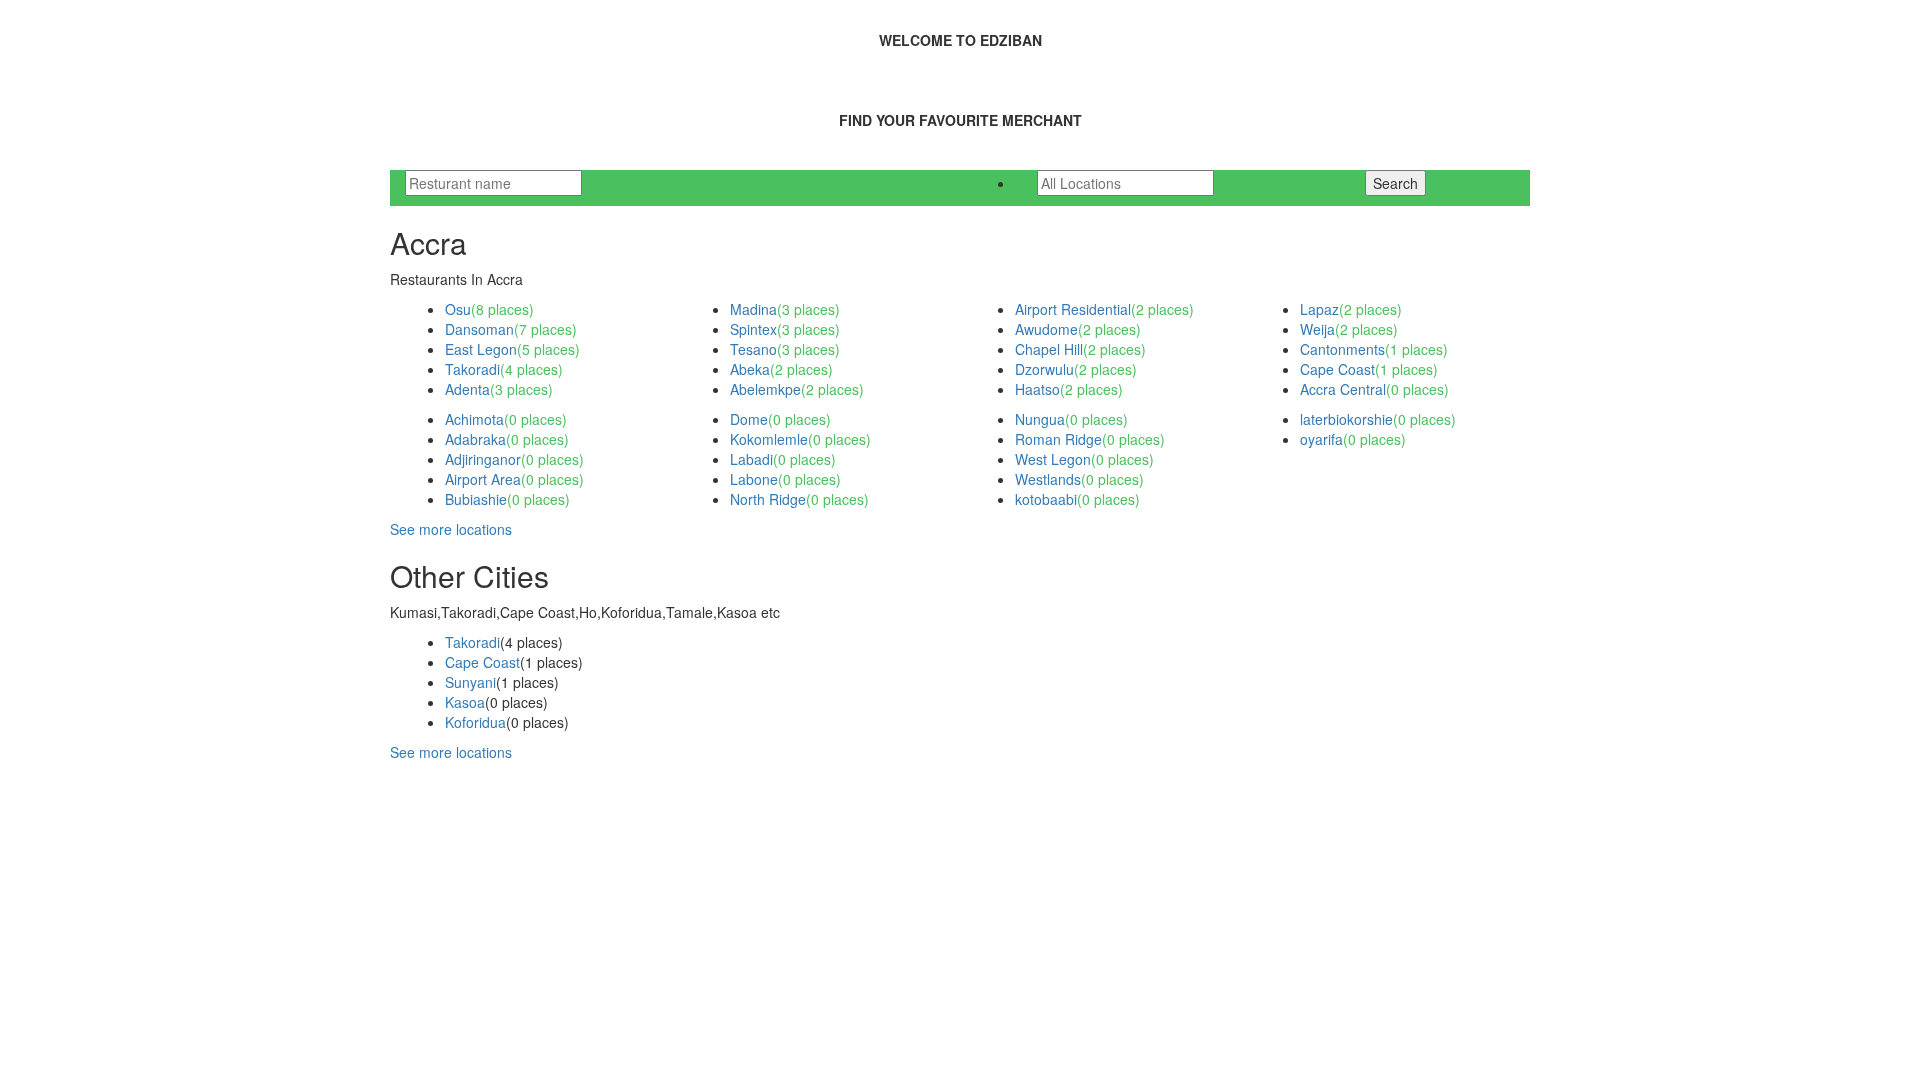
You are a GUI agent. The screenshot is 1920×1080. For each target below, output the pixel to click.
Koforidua (475, 722)
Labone (754, 479)
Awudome (1046, 329)
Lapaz (1319, 309)
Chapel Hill (1049, 349)
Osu (458, 309)
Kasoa (465, 702)
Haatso (1037, 389)
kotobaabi (1046, 499)
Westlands (1048, 479)
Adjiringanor (483, 459)
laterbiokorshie (1346, 419)
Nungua (1040, 419)
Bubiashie (476, 499)
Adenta (467, 389)
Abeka (750, 369)
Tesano (753, 349)
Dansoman (479, 329)
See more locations (451, 529)
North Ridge (768, 499)
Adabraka (475, 439)
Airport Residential (1073, 309)
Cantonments (1342, 349)
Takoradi (472, 369)
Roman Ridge (1058, 439)
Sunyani (470, 682)
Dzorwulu (1044, 369)
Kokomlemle (769, 439)
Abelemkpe (765, 389)
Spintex (753, 329)
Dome (749, 419)
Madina (753, 309)
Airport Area (483, 479)
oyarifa (1321, 439)
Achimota (474, 419)
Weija (1317, 329)
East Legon (481, 349)
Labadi (751, 459)
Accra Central (1343, 389)
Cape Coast (1337, 369)
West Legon (1053, 459)
